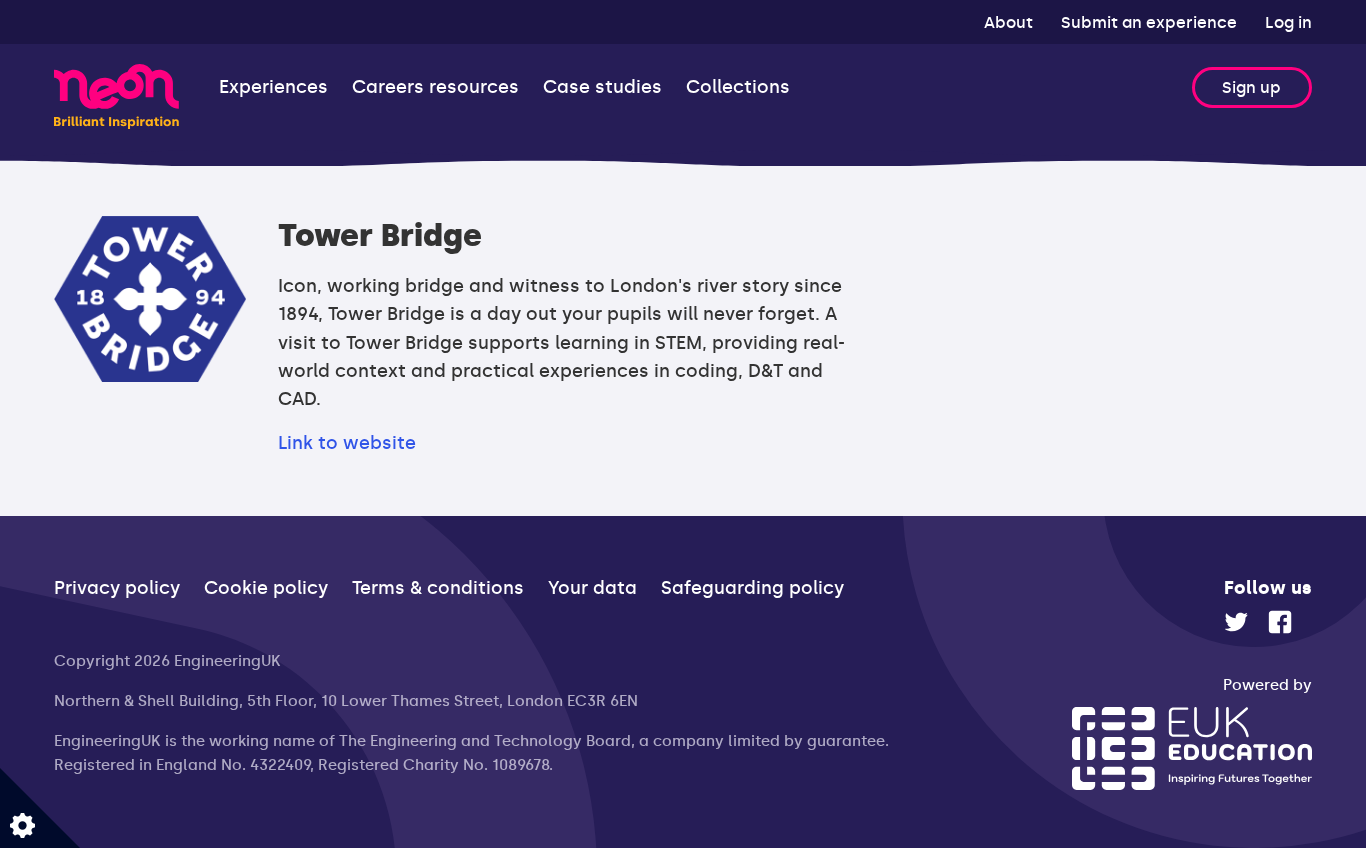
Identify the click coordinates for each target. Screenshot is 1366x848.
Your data (592, 588)
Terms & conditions (438, 588)
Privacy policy (117, 588)
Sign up (1251, 87)
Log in (1288, 22)
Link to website (347, 443)
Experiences (273, 87)
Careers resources (435, 87)
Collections (738, 87)
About (1010, 22)
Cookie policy (266, 588)
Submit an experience (1151, 22)
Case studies (602, 87)
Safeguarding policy (752, 588)
